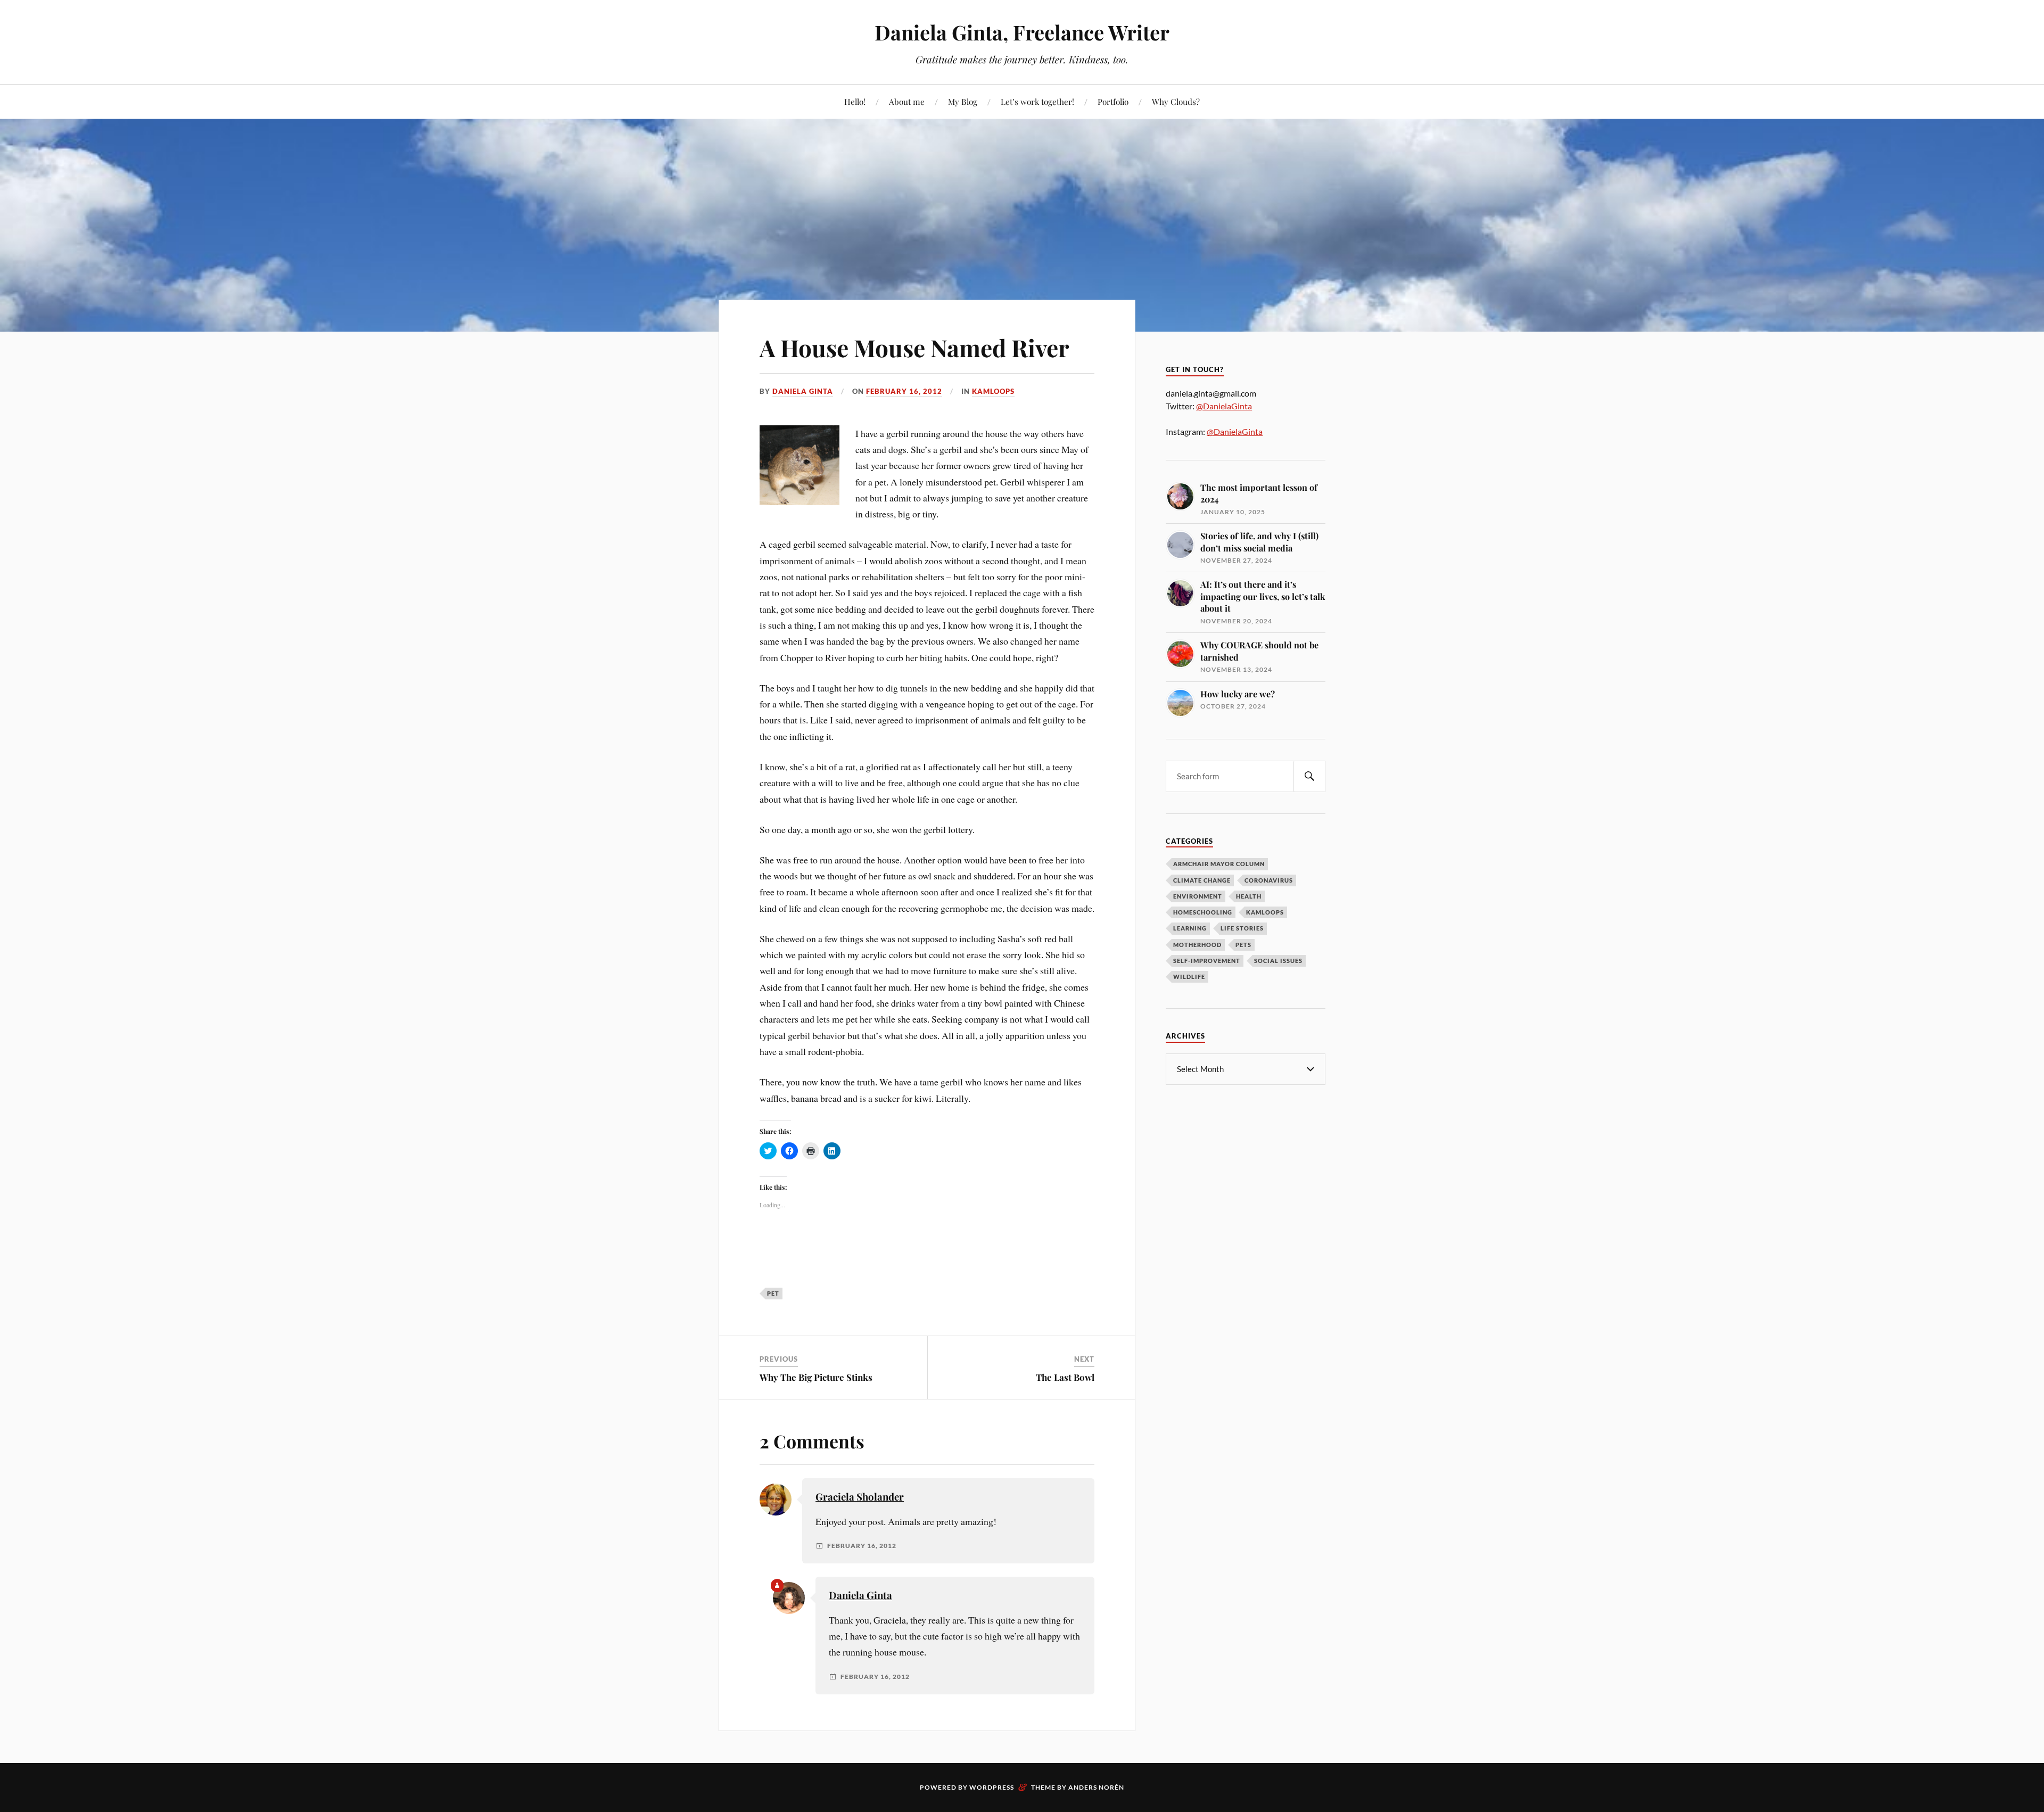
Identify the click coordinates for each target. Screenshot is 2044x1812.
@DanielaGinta (1224, 406)
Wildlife (1189, 977)
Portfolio (1113, 101)
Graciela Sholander (860, 1497)
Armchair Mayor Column (1219, 864)
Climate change (1202, 880)
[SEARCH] (1309, 776)
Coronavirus (1269, 880)
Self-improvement (1207, 961)
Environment (1198, 896)
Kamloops (993, 391)
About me (907, 101)
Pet (773, 1293)
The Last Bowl (1065, 1377)
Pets (1243, 945)
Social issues (1278, 961)
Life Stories (1242, 928)
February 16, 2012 (904, 391)
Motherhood (1197, 945)
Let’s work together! (1037, 101)
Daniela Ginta (803, 391)
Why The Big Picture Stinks (816, 1377)
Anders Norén (1096, 1787)
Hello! (855, 101)
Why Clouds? (1176, 101)
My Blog (963, 101)
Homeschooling (1203, 912)
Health (1249, 896)
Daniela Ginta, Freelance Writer (1022, 32)
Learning (1190, 928)
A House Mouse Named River (914, 347)
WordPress (992, 1787)
